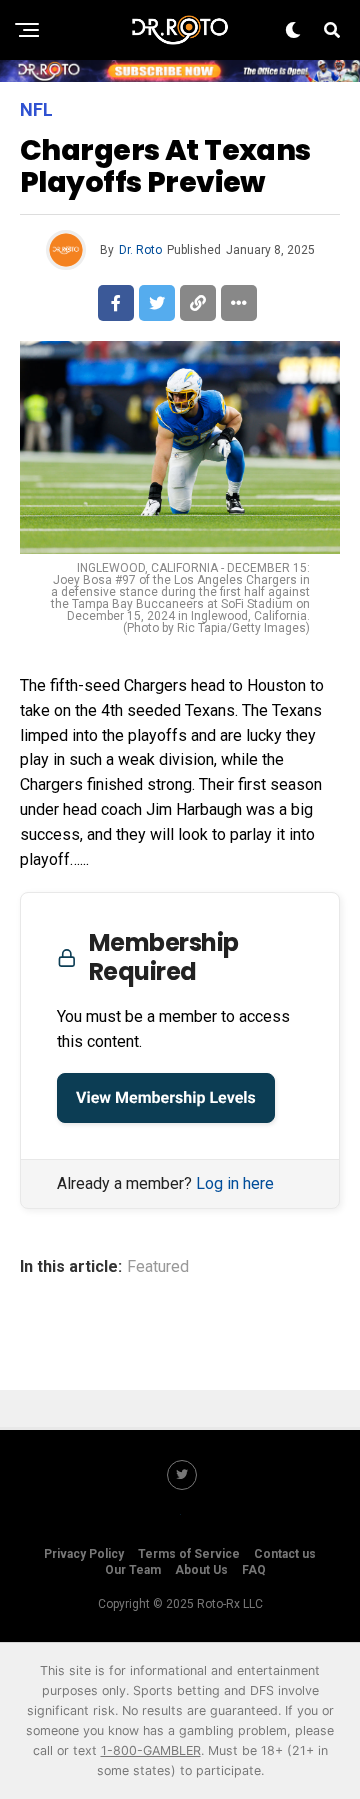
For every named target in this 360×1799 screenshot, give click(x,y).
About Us (201, 1570)
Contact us (285, 1554)
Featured (158, 1267)
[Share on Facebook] (116, 303)
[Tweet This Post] (157, 303)
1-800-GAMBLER (151, 1750)
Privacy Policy (84, 1554)
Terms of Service (189, 1554)
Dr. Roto (140, 250)
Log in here (235, 1183)
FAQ (254, 1570)
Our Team (133, 1570)
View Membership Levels (166, 1097)
